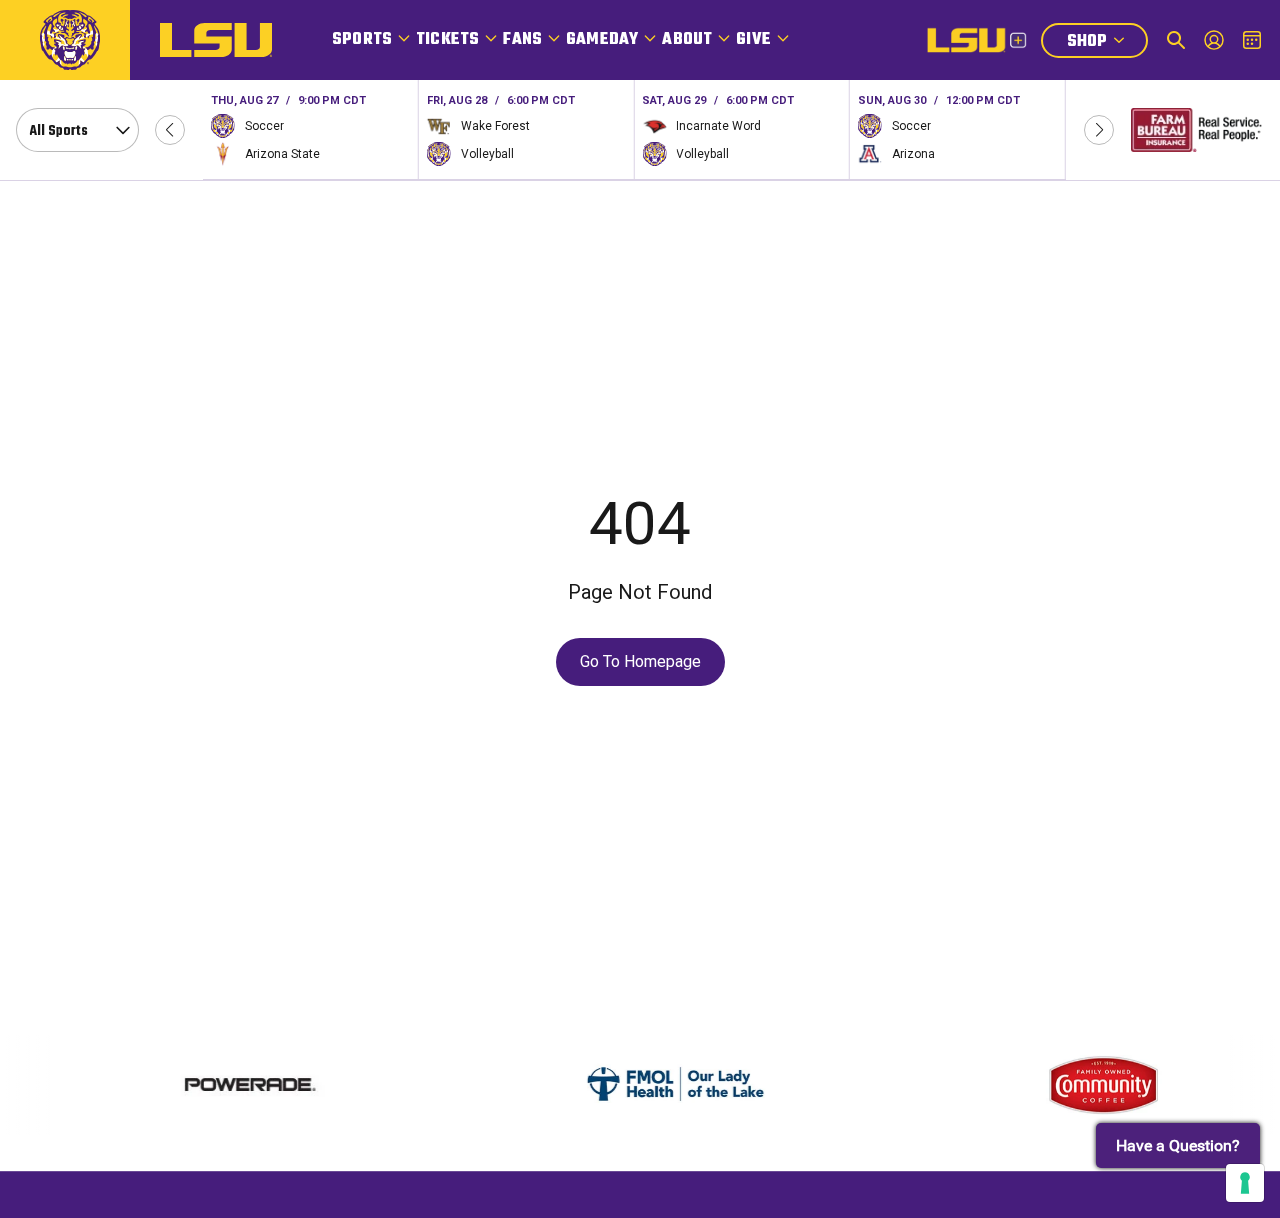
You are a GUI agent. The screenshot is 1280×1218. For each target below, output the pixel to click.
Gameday (602, 40)
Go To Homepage (640, 661)
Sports (362, 40)
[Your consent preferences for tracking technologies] (1245, 1183)
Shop (1107, 43)
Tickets (447, 40)
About (687, 40)
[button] (170, 130)
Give (753, 40)
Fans (522, 40)
